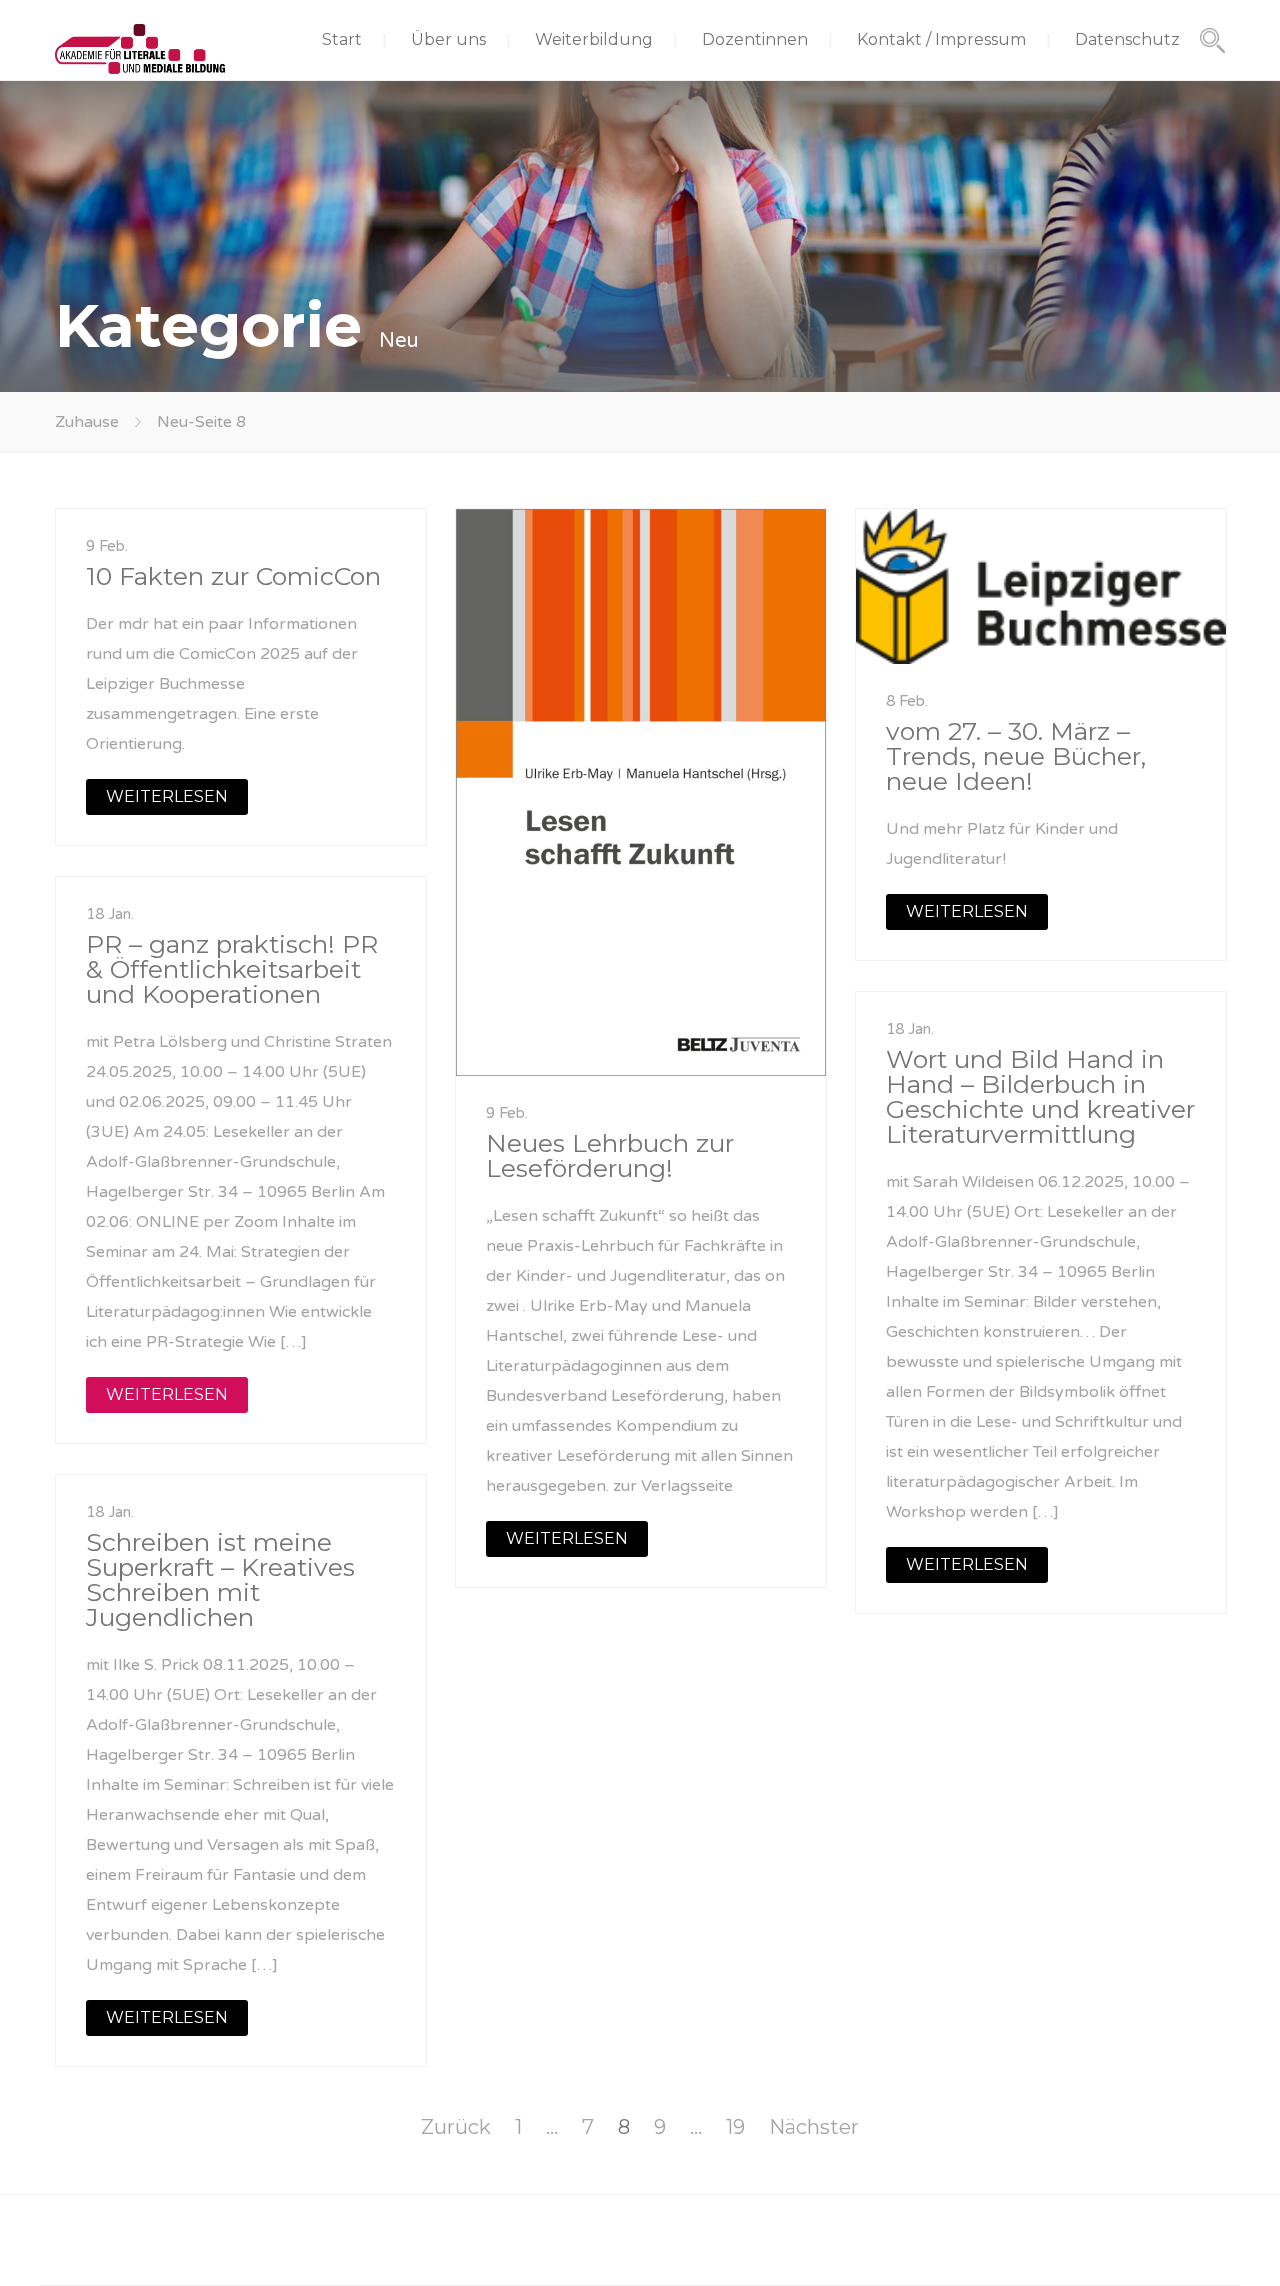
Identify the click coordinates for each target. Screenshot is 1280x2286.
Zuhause (87, 422)
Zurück (456, 2127)
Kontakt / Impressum (941, 39)
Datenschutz (1127, 39)
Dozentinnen (755, 39)
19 (735, 2127)
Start (342, 39)
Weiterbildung (594, 39)
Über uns (448, 39)
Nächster (814, 2127)
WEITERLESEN (167, 796)
